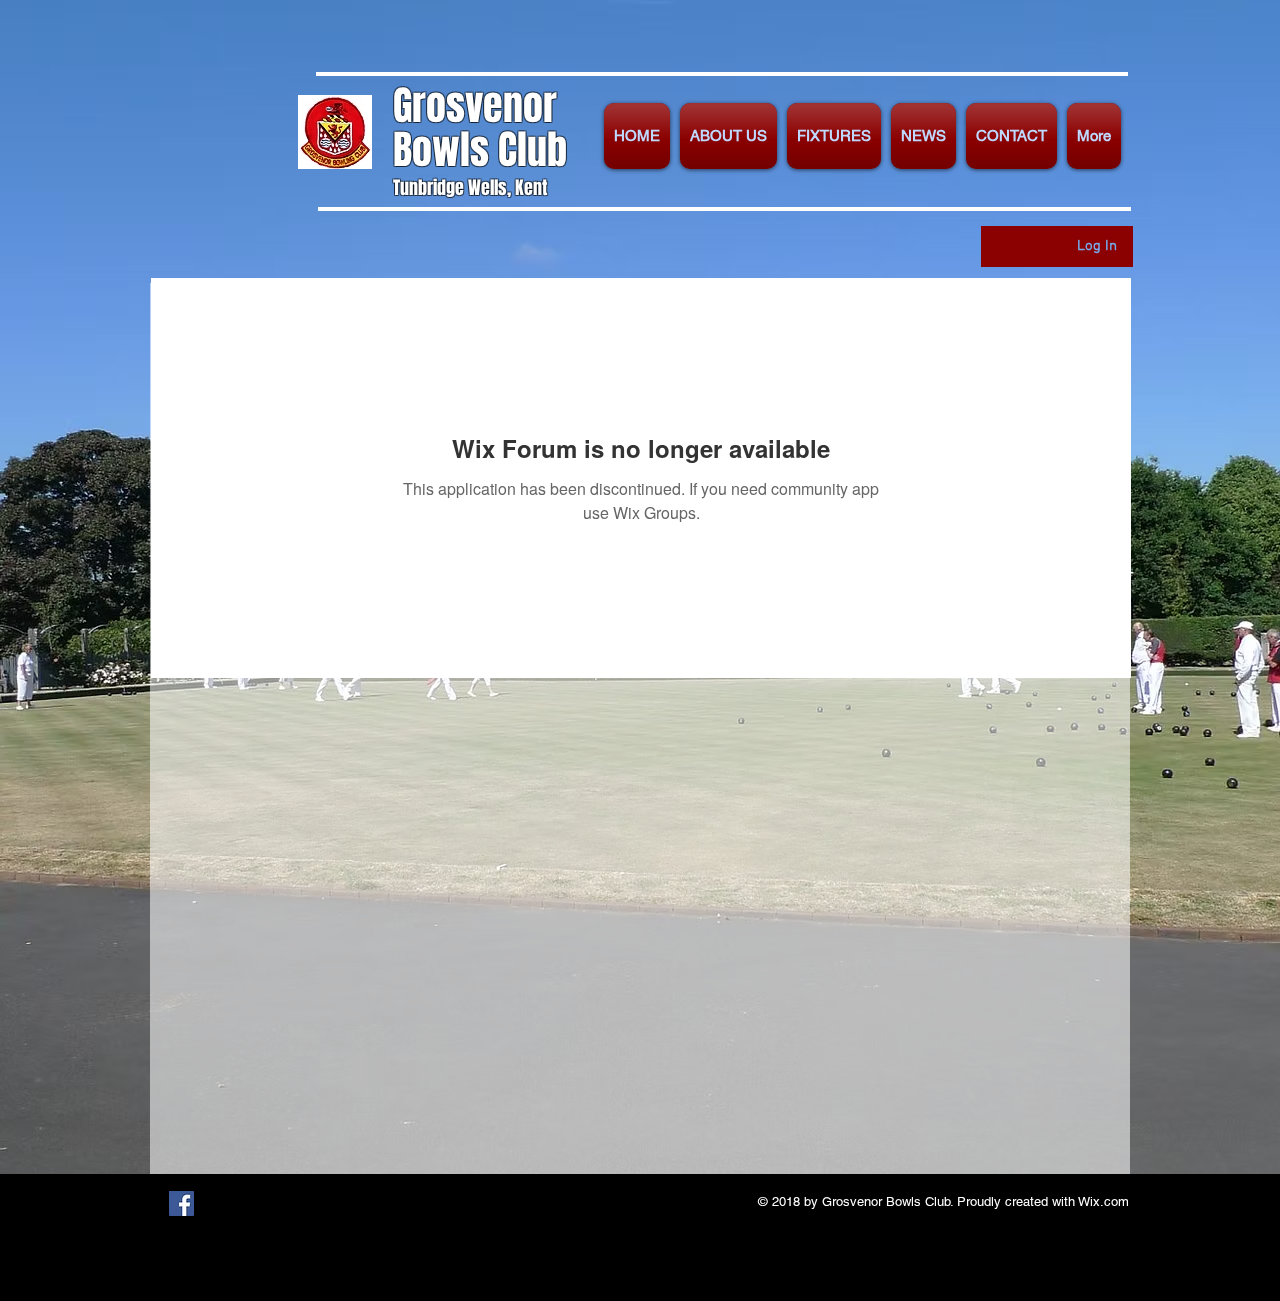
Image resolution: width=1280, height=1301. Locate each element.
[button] (728, 136)
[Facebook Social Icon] (181, 1203)
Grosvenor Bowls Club (480, 127)
